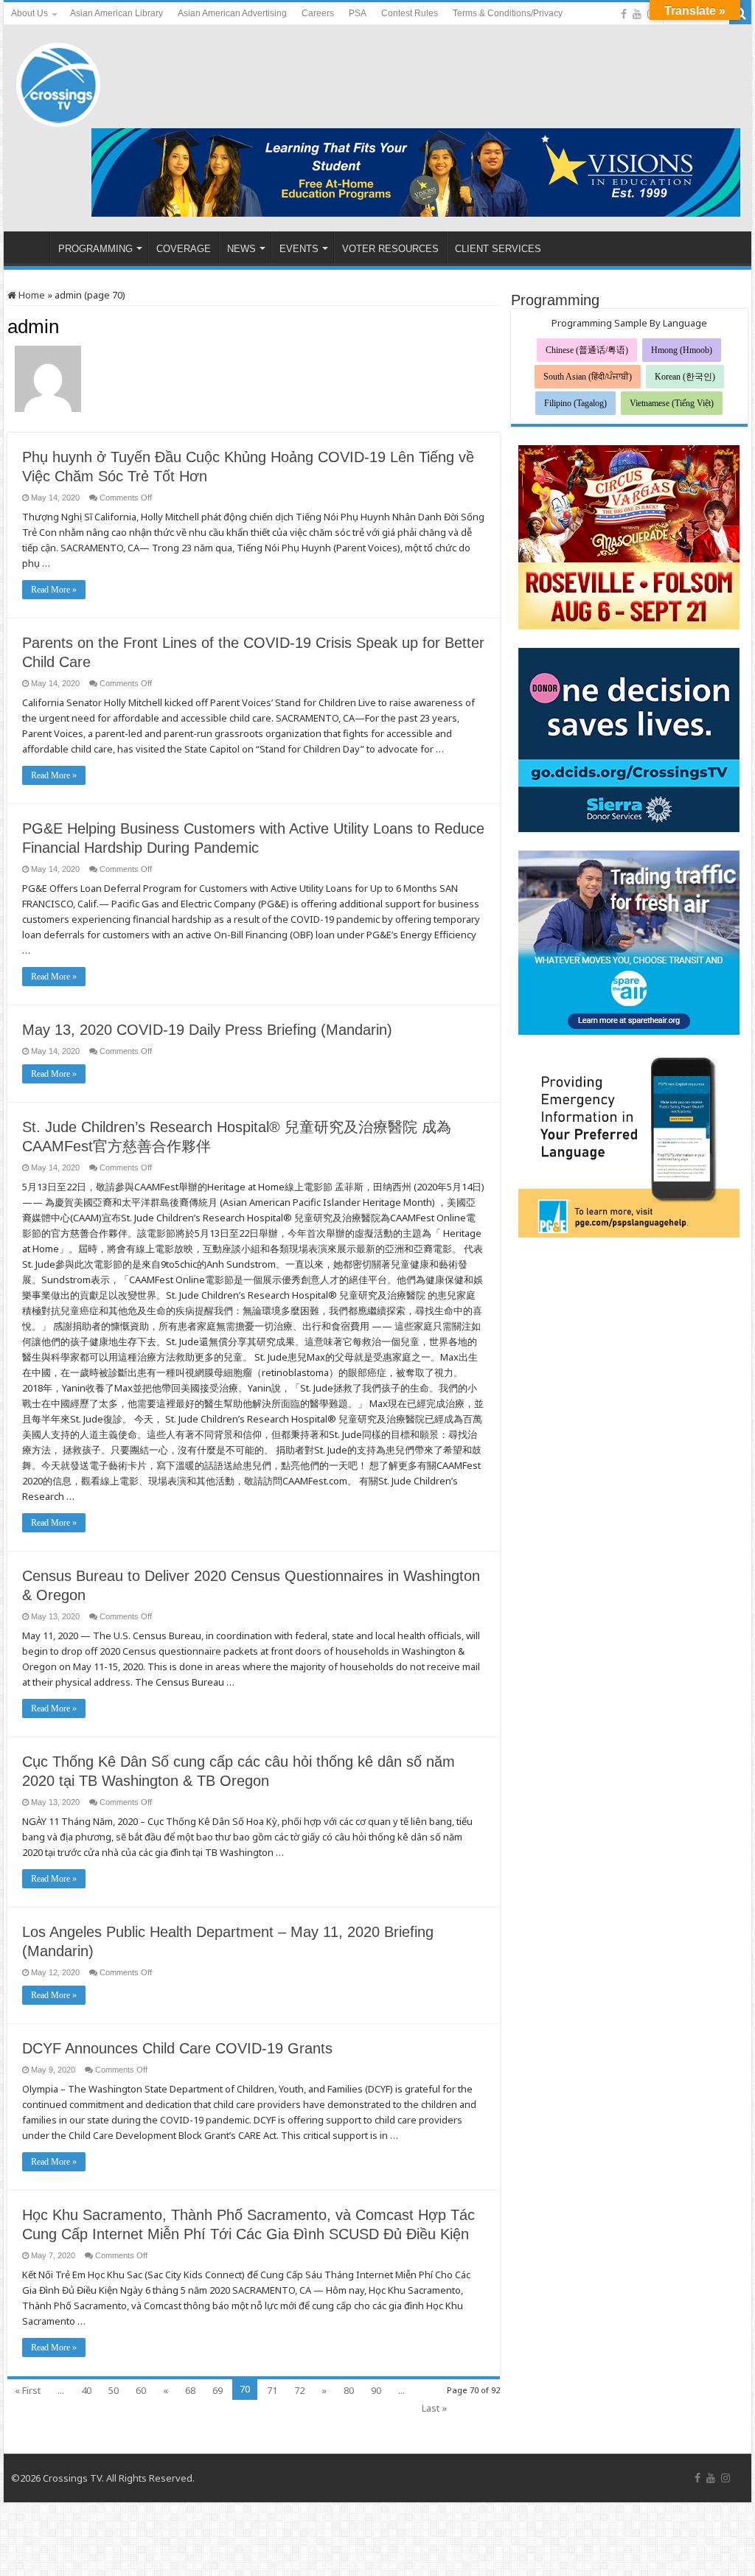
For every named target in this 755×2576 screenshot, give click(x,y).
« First (28, 2390)
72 (299, 2390)
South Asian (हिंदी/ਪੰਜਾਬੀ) (588, 377)
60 (141, 2390)
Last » (434, 2408)
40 (86, 2390)
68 (190, 2390)
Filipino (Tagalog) (575, 403)
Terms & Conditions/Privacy (508, 13)
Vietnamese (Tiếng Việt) (672, 403)
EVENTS (299, 249)
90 (376, 2390)
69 (218, 2390)
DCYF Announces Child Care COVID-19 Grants (177, 2048)
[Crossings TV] (59, 81)
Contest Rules (410, 13)
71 (272, 2390)
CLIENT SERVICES (498, 249)
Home (31, 295)
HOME (30, 247)
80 (349, 2390)
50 (114, 2390)
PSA (358, 13)
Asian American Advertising (232, 13)
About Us (29, 13)
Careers (318, 13)
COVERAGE (184, 249)
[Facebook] (624, 14)
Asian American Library (116, 13)
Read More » (54, 590)
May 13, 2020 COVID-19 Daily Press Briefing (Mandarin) (207, 1030)
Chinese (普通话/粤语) (587, 350)
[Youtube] (637, 14)
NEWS (241, 249)
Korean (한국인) (685, 377)
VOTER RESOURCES (390, 249)
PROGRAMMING (95, 249)
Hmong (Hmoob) (682, 350)
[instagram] (726, 2478)
